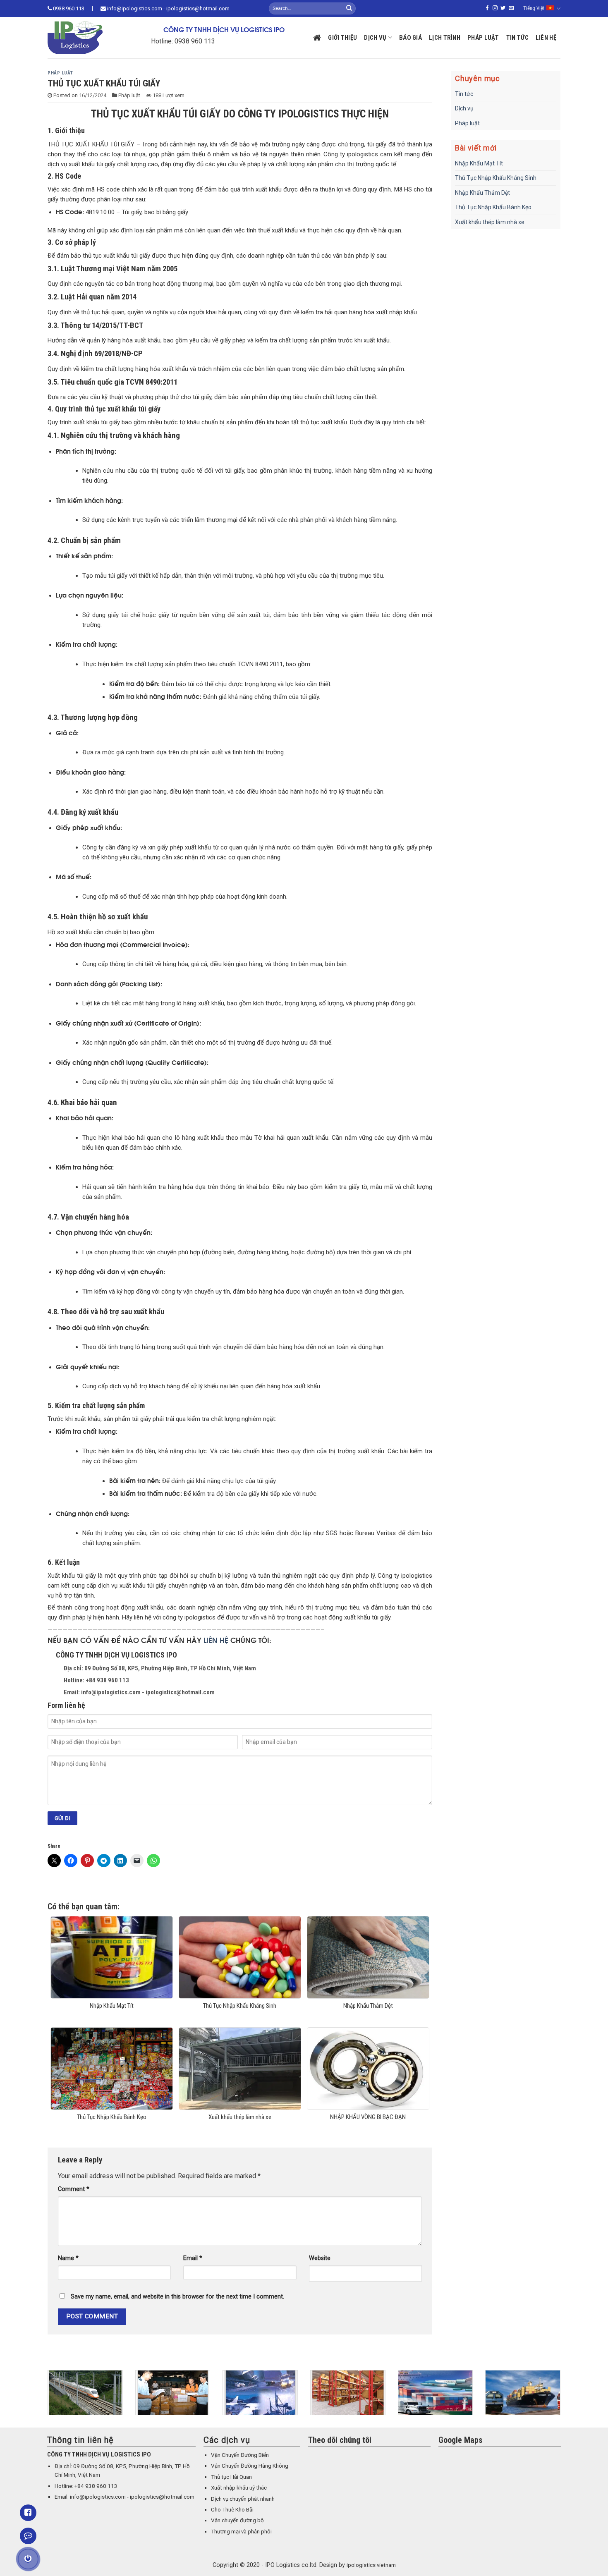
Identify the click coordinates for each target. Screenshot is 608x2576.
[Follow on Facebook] (487, 8)
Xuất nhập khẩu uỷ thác (239, 2488)
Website (320, 2258)
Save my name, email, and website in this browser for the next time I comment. (177, 2297)
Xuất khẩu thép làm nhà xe (490, 222)
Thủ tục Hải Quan (231, 2477)
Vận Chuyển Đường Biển (240, 2455)
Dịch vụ (375, 38)
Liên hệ (546, 38)
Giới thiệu (342, 38)
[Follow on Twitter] (503, 8)
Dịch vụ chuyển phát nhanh (243, 2499)
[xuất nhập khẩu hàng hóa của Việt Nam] (149, 2393)
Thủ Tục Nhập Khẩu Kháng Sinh (496, 178)
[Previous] (46, 2398)
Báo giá (411, 38)
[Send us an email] (511, 8)
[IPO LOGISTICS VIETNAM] (87, 38)
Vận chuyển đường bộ (237, 2520)
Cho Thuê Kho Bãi (232, 2510)
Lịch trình (445, 38)
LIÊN (212, 1640)
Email (193, 2258)
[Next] (562, 2398)
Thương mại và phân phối (241, 2532)
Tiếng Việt (534, 8)
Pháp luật (483, 38)
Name (68, 2258)
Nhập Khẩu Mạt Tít (479, 163)
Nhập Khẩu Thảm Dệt (482, 193)
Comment (74, 2189)
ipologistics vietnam (371, 2565)
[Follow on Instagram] (495, 8)
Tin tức (517, 38)
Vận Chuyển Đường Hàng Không (250, 2466)
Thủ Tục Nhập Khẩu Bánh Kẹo (493, 207)
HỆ (224, 1640)
